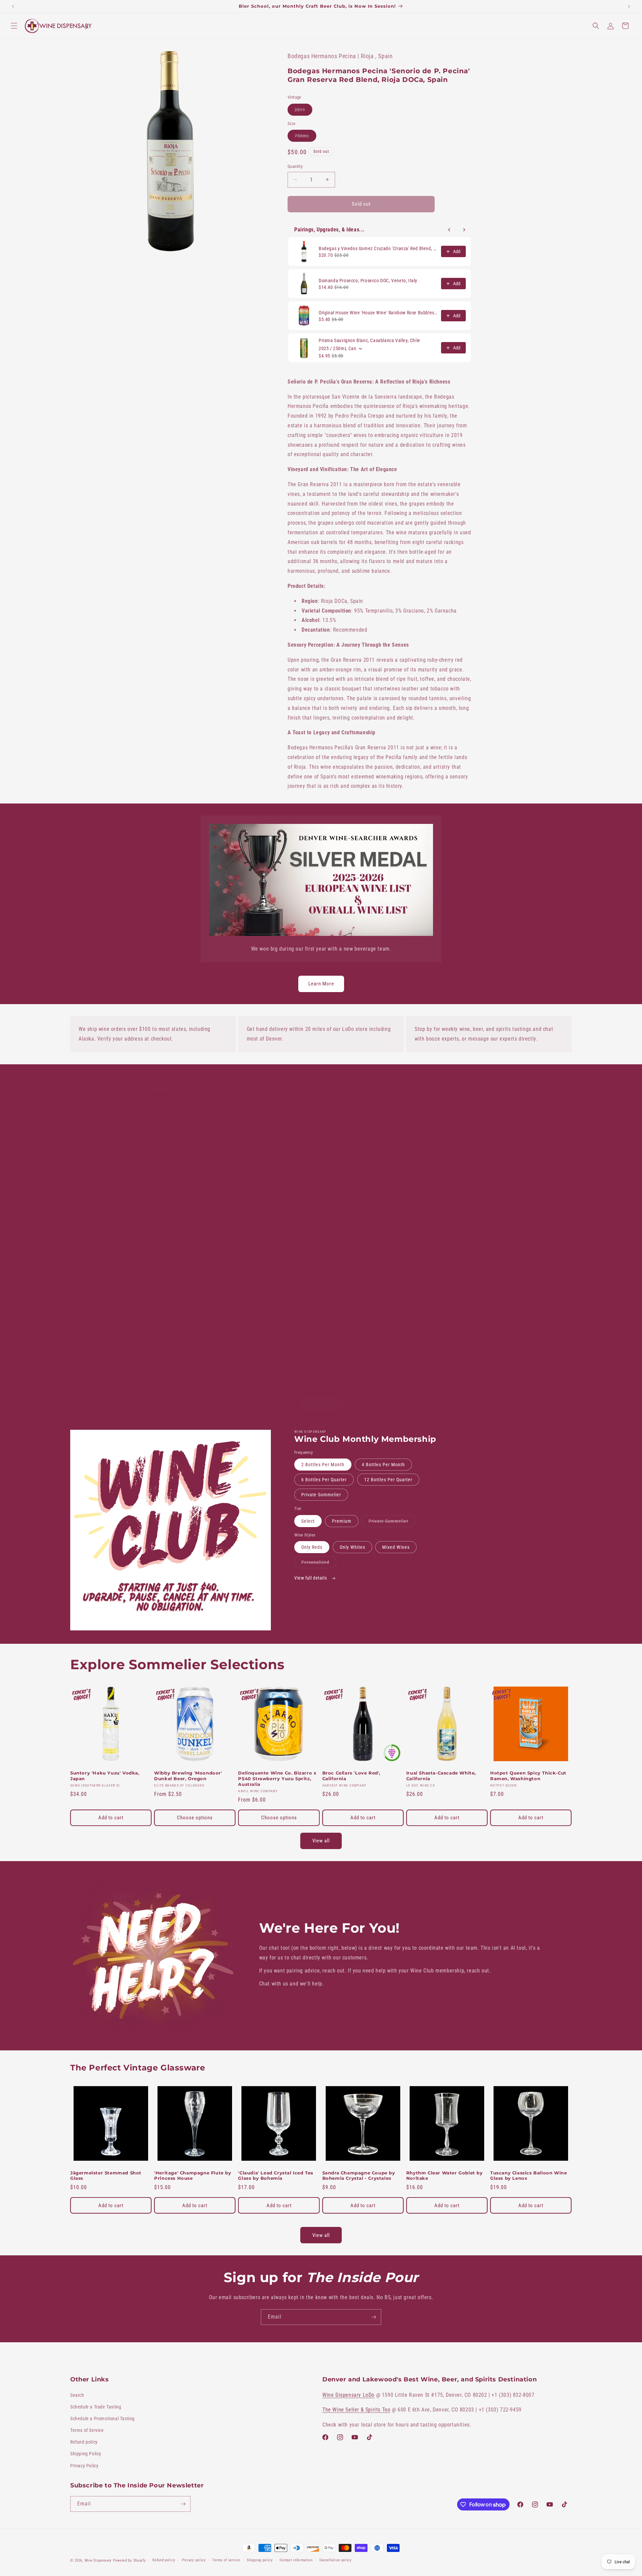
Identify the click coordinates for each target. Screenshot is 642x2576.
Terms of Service (87, 2430)
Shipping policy (260, 2560)
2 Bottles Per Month (323, 1465)
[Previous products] (449, 230)
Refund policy (84, 2442)
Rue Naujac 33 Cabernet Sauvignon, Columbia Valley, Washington (441, 1349)
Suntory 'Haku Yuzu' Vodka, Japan (105, 1776)
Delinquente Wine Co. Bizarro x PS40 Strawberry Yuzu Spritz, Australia (277, 1779)
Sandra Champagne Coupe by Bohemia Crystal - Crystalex (359, 2176)
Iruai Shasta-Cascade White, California (441, 1776)
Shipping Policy (86, 2454)
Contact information (296, 2560)
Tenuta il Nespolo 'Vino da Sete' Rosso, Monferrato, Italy (278, 1203)
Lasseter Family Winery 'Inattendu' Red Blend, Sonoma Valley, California (361, 1349)
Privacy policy (194, 2560)
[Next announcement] (629, 6)
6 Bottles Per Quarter (324, 1480)
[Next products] (464, 230)
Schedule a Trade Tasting (96, 2407)
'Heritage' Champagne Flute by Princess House (193, 2176)
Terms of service (226, 2560)
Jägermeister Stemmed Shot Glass (106, 2176)
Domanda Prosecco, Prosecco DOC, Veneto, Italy (368, 281)
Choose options (195, 1818)
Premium (342, 1521)
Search (77, 2395)
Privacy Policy (84, 2466)
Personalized (319, 1564)
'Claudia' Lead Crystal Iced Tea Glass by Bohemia (276, 2176)
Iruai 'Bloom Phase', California (444, 1200)
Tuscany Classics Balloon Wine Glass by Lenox (528, 2176)
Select (308, 1521)
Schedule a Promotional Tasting (102, 2419)
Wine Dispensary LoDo (348, 2395)
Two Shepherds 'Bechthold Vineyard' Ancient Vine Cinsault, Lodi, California (194, 1349)
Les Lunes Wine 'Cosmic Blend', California (109, 1203)
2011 (303, 111)
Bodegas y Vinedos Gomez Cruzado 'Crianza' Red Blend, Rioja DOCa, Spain (378, 248)
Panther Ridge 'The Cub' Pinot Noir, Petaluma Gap (276, 1346)
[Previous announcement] (13, 6)
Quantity (295, 166)
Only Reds (312, 1547)
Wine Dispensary (98, 2560)
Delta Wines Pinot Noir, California (100, 1346)
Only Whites (352, 1547)
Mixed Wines (396, 1547)
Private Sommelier (321, 1495)
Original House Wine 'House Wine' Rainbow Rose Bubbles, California (378, 313)
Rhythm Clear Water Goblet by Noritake (445, 2176)
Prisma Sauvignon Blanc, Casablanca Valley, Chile (369, 340)
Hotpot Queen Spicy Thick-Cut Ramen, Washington (528, 1776)
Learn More (321, 984)
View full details (311, 1578)
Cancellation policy (336, 2560)
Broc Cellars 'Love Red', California (351, 1203)
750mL (305, 137)
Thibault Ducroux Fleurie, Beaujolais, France (186, 1203)
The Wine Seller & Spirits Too (356, 2410)
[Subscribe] (373, 2317)
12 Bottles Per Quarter (388, 1480)
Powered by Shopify (130, 2560)
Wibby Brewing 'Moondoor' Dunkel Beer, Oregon (188, 1776)
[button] (14, 26)
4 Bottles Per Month (383, 1465)
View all (321, 1404)
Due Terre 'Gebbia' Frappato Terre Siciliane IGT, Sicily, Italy (527, 1346)
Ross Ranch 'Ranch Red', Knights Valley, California (522, 1203)
